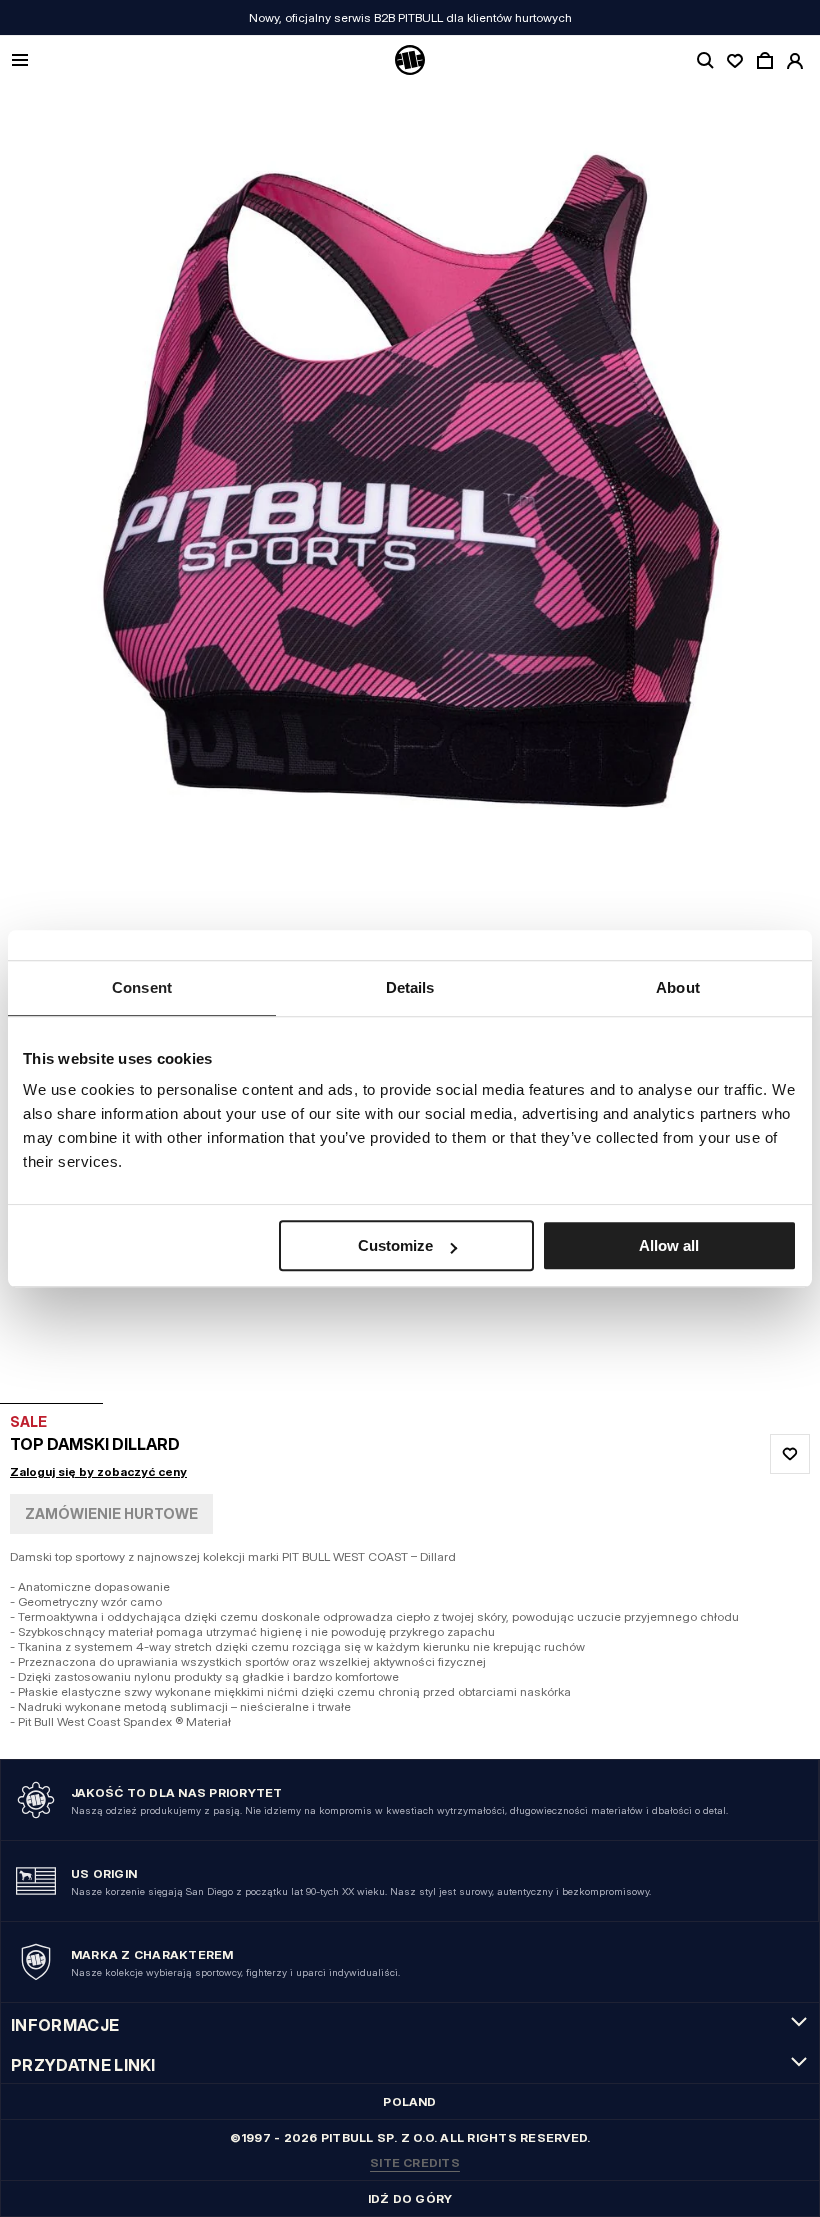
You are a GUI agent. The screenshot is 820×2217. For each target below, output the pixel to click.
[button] (410, 744)
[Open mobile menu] (20, 61)
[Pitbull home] (410, 61)
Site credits (415, 2162)
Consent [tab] (142, 987)
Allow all (669, 1245)
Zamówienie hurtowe (111, 1513)
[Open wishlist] (735, 61)
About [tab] (678, 987)
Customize (395, 1245)
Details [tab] (410, 987)
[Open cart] (765, 61)
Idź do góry (410, 2198)
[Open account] (795, 61)
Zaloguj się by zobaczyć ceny (98, 1471)
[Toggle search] (705, 61)
